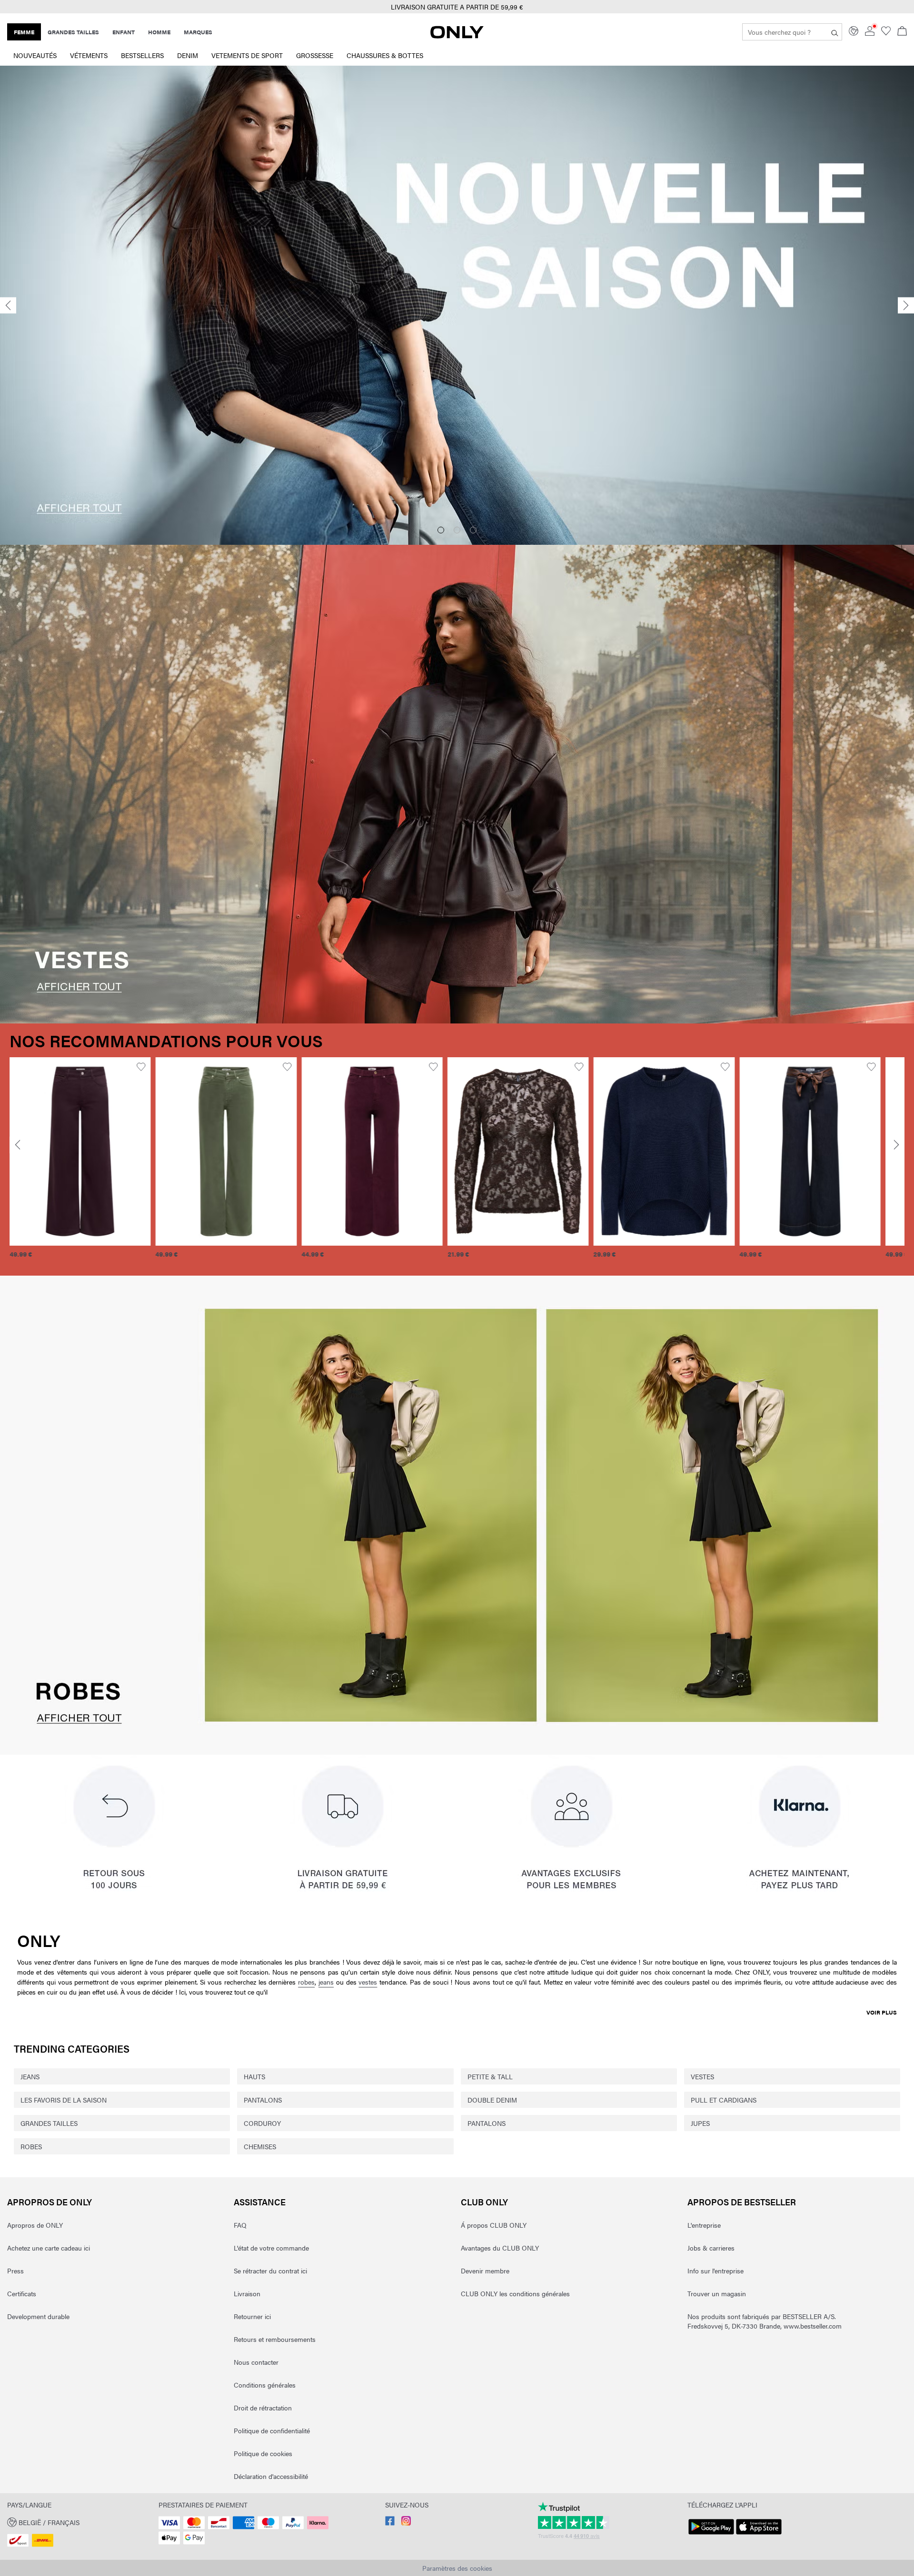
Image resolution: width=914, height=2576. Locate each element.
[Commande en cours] (902, 32)
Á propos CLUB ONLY (494, 2225)
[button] (80, 1151)
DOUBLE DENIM (492, 2100)
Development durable (38, 2316)
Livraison (247, 2293)
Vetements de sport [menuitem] (247, 55)
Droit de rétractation (263, 2408)
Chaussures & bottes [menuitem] (385, 55)
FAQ (240, 2225)
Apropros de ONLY (50, 2202)
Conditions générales (265, 2385)
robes (306, 1982)
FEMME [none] (24, 32)
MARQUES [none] (198, 32)
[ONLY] (457, 36)
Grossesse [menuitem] (315, 55)
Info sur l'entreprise (715, 2271)
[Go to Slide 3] (473, 530)
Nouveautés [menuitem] (35, 55)
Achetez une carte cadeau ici (49, 2248)
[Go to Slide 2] (457, 530)
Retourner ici (252, 2316)
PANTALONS (263, 2100)
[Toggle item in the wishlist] (141, 1067)
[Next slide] (906, 305)
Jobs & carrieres (711, 2248)
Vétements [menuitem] (89, 55)
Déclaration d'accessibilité (271, 2476)
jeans (326, 1982)
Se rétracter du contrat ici (270, 2271)
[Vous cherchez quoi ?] (835, 32)
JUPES (700, 2123)
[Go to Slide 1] (441, 530)
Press (15, 2271)
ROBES (31, 2146)
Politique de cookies (263, 2453)
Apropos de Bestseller (742, 2202)
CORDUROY (262, 2123)
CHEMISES (260, 2146)
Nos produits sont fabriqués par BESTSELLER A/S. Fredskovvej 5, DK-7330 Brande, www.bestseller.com (765, 2321)
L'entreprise (704, 2225)
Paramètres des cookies (457, 2568)
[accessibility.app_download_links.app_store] (759, 2535)
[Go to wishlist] (886, 33)
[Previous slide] (8, 305)
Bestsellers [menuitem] (142, 55)
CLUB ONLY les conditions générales (515, 2293)
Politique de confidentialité (272, 2430)
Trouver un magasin (717, 2293)
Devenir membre (485, 2271)
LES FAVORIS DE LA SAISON (64, 2100)
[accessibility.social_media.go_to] (390, 2523)
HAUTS (254, 2076)
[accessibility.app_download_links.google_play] (711, 2535)
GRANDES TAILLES (49, 2123)
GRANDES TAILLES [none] (73, 32)
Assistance (260, 2202)
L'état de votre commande (271, 2248)
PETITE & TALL (490, 2076)
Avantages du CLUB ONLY (500, 2248)
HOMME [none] (159, 32)
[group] (80, 1163)
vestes (368, 1982)
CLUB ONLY (484, 2202)
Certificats (22, 2293)
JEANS (30, 2076)
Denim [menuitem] (188, 55)
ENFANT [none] (124, 32)
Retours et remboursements (275, 2339)
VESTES (702, 2076)
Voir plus (882, 2012)
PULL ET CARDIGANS (724, 2100)
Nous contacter (256, 2362)
